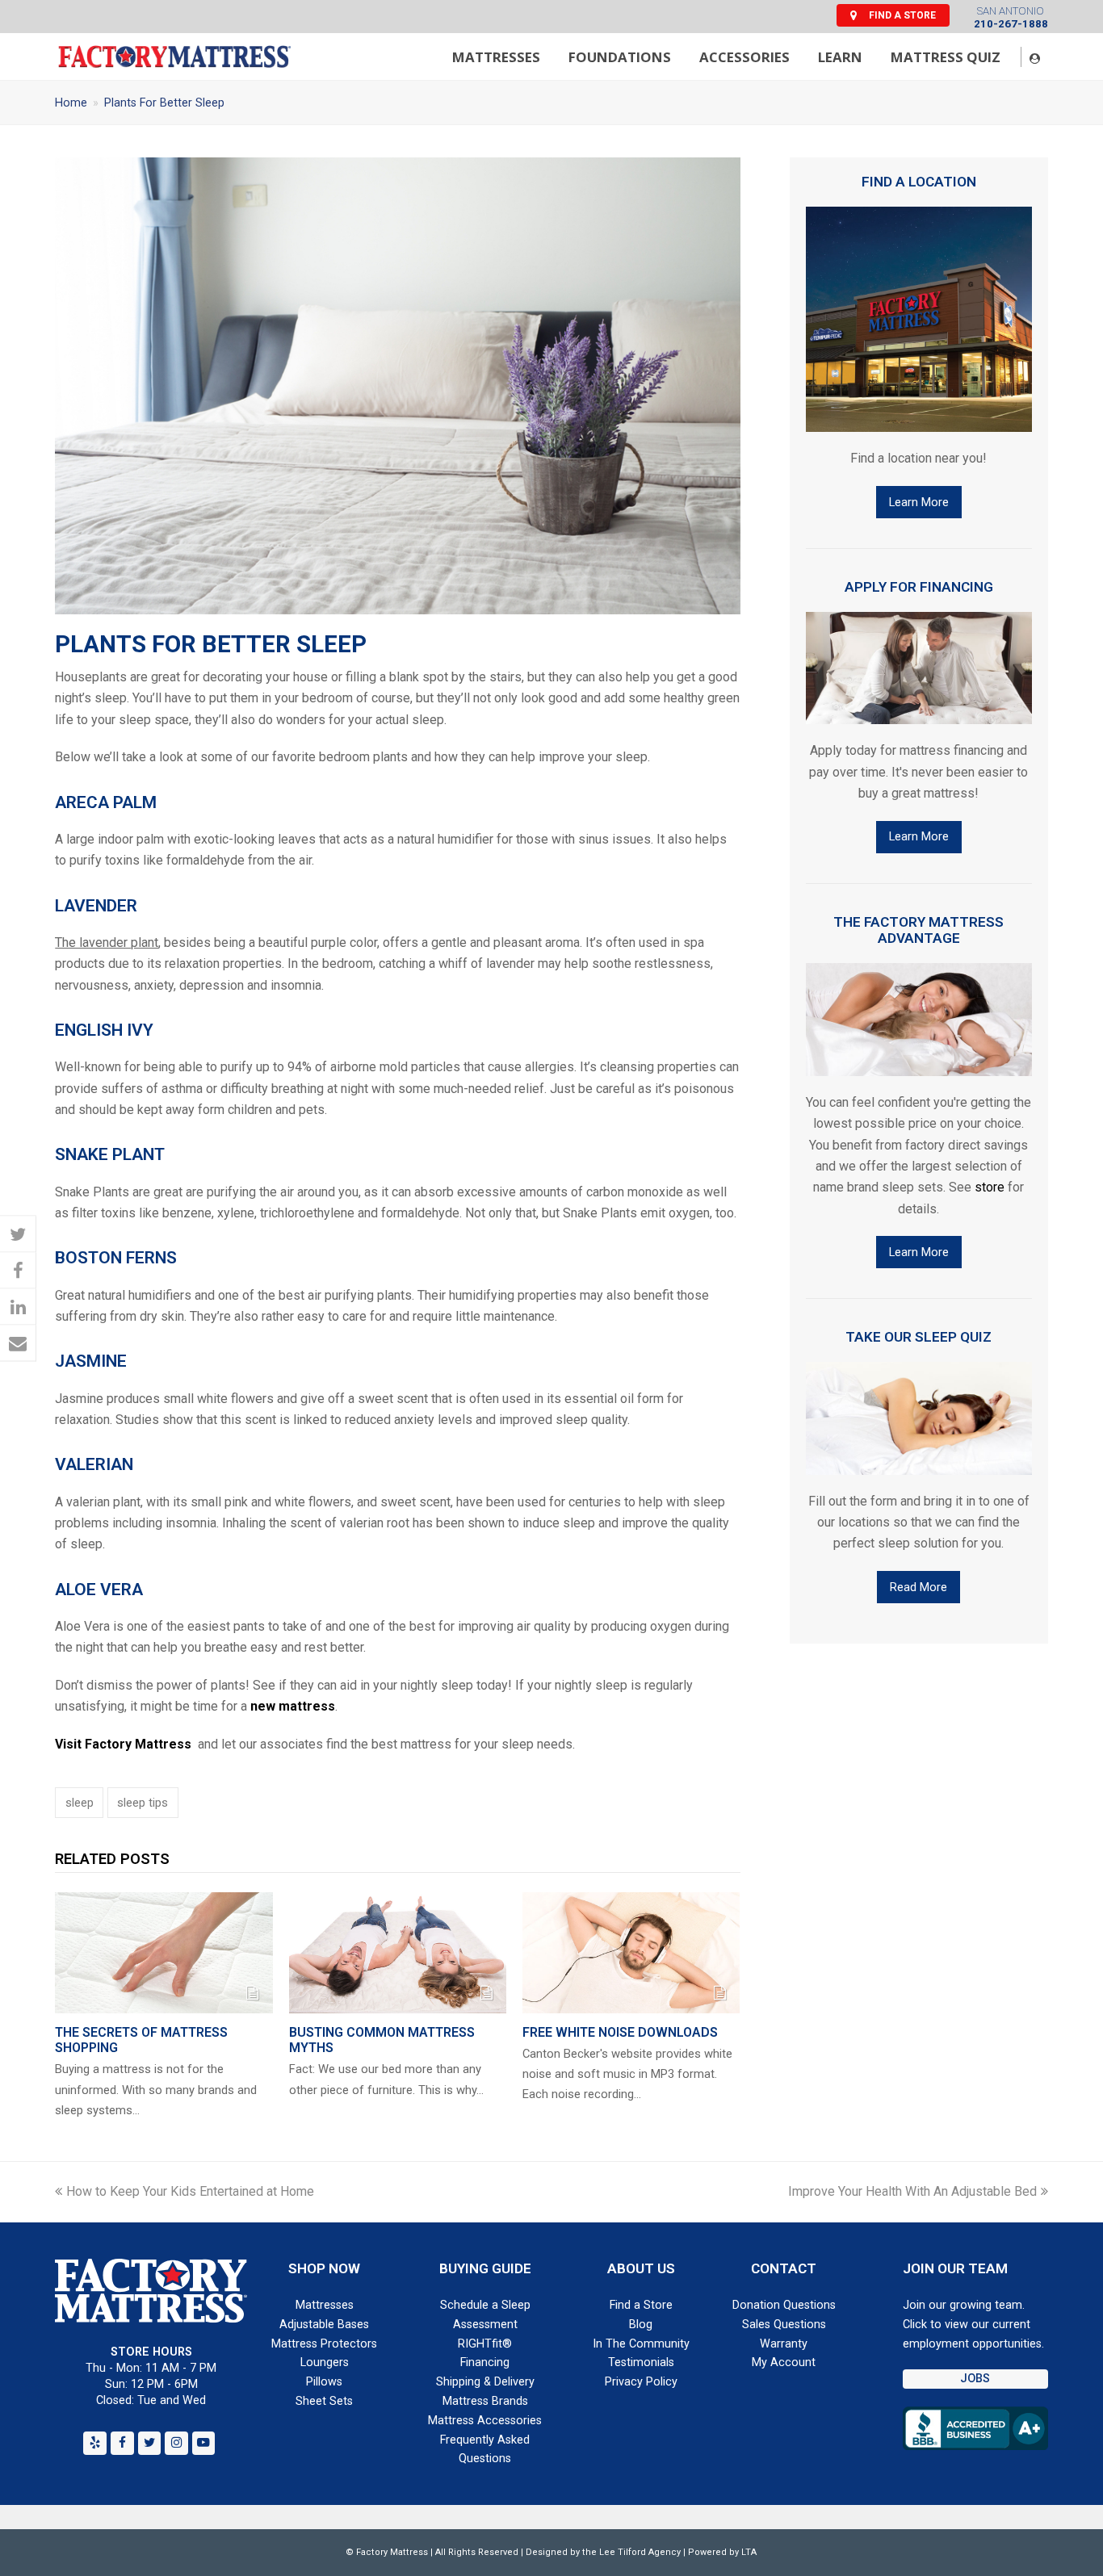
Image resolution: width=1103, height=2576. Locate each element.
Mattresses (325, 2305)
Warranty (784, 2344)
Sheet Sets (324, 2401)
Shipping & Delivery (485, 2382)
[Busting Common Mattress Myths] (398, 1953)
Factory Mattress (392, 2552)
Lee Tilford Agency (640, 2552)
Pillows (324, 2382)
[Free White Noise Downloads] (631, 1953)
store (990, 1187)
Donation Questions (784, 2305)
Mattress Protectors (324, 2344)
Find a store (902, 15)
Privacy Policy (641, 2382)
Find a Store (641, 2305)
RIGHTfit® (485, 2344)
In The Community (641, 2344)
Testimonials (641, 2362)
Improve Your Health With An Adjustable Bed (912, 2191)
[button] (18, 1234)
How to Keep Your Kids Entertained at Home (190, 2191)
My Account (784, 2362)
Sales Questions (784, 2325)
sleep (80, 1803)
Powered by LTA (722, 2552)
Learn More (919, 502)
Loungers (325, 2362)
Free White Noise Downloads (620, 2032)
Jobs (975, 2379)
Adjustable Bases (324, 2325)
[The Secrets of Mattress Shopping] (164, 1953)
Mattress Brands (485, 2401)
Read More (918, 1587)
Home (71, 103)
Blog (641, 2325)
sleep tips (143, 1803)
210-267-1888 (1011, 24)
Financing (485, 2362)
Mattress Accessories (485, 2421)
